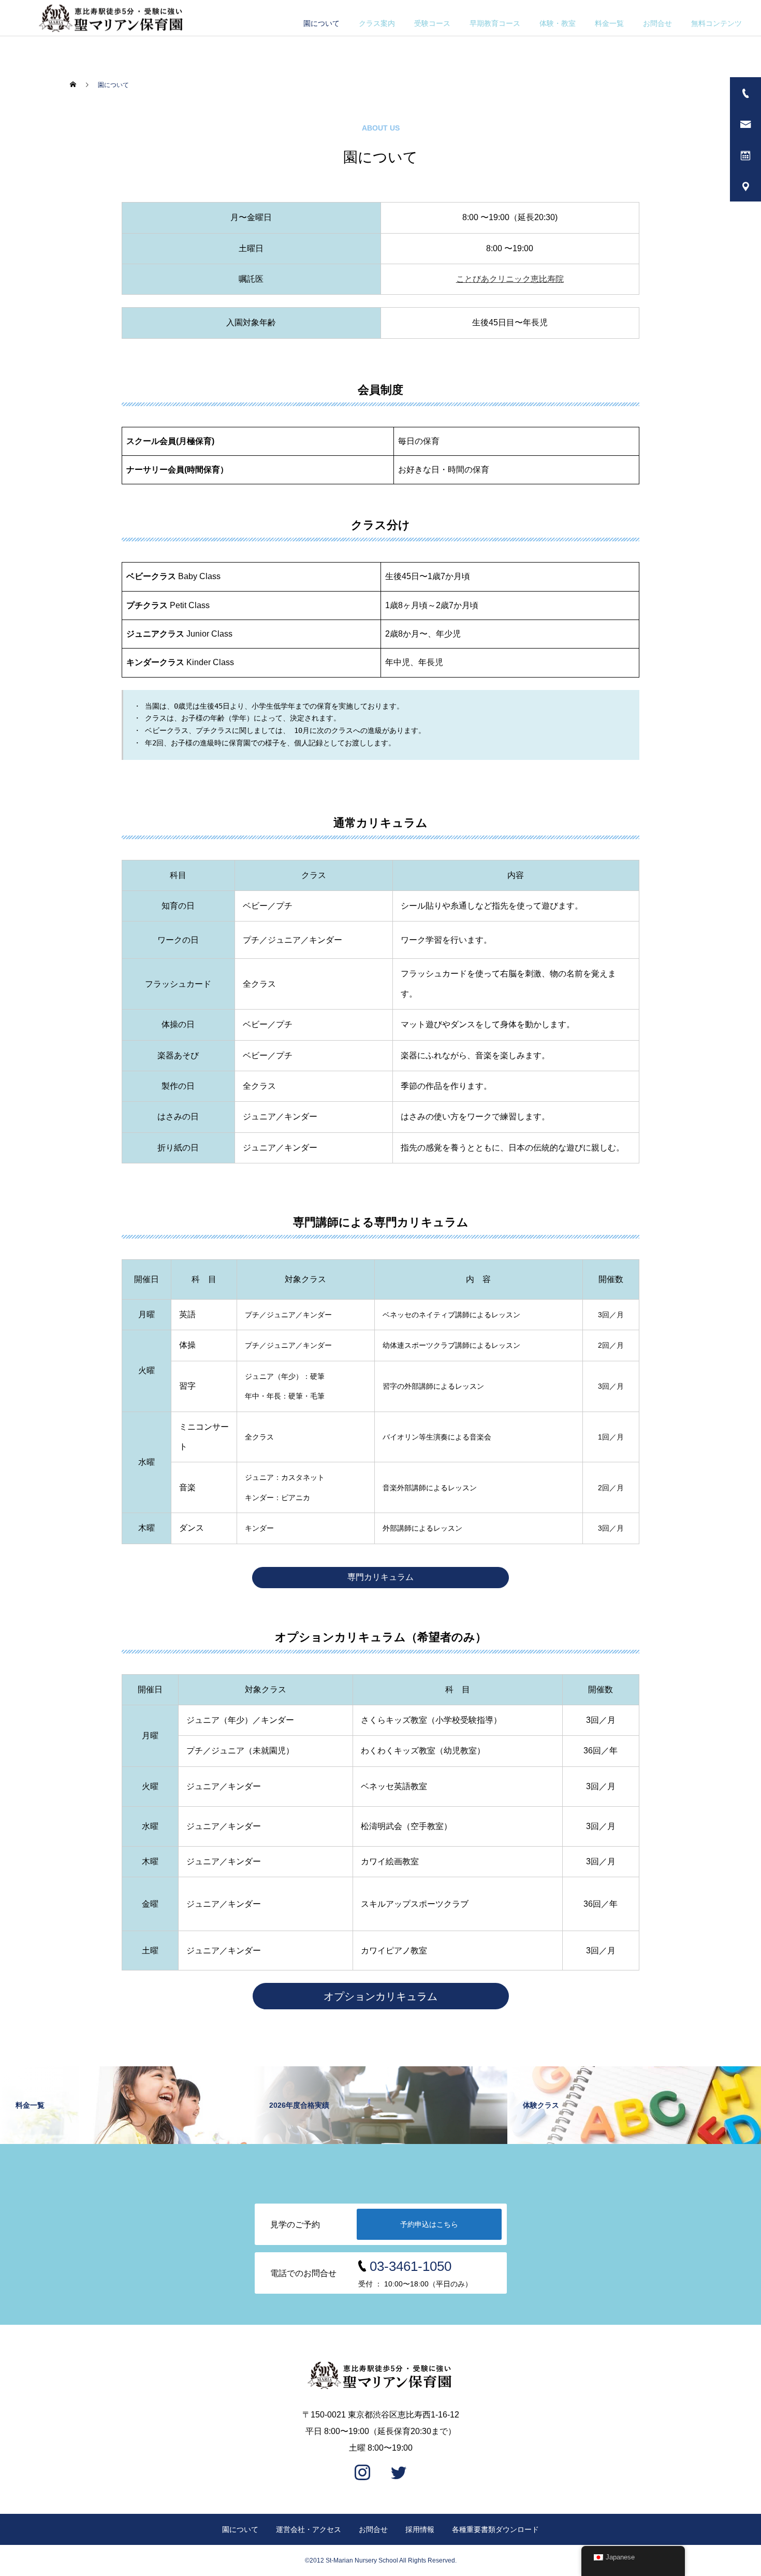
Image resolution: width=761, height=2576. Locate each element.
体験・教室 (558, 23)
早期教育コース (495, 23)
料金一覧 (609, 23)
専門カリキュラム (380, 1577)
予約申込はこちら (429, 2224)
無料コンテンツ (716, 23)
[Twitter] (399, 2473)
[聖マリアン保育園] (380, 2375)
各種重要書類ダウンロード (495, 2529)
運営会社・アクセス (309, 2529)
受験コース (432, 23)
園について (321, 23)
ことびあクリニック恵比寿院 (510, 279)
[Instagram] (362, 2473)
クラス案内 (377, 23)
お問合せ (657, 23)
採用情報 (420, 2529)
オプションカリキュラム (380, 1996)
